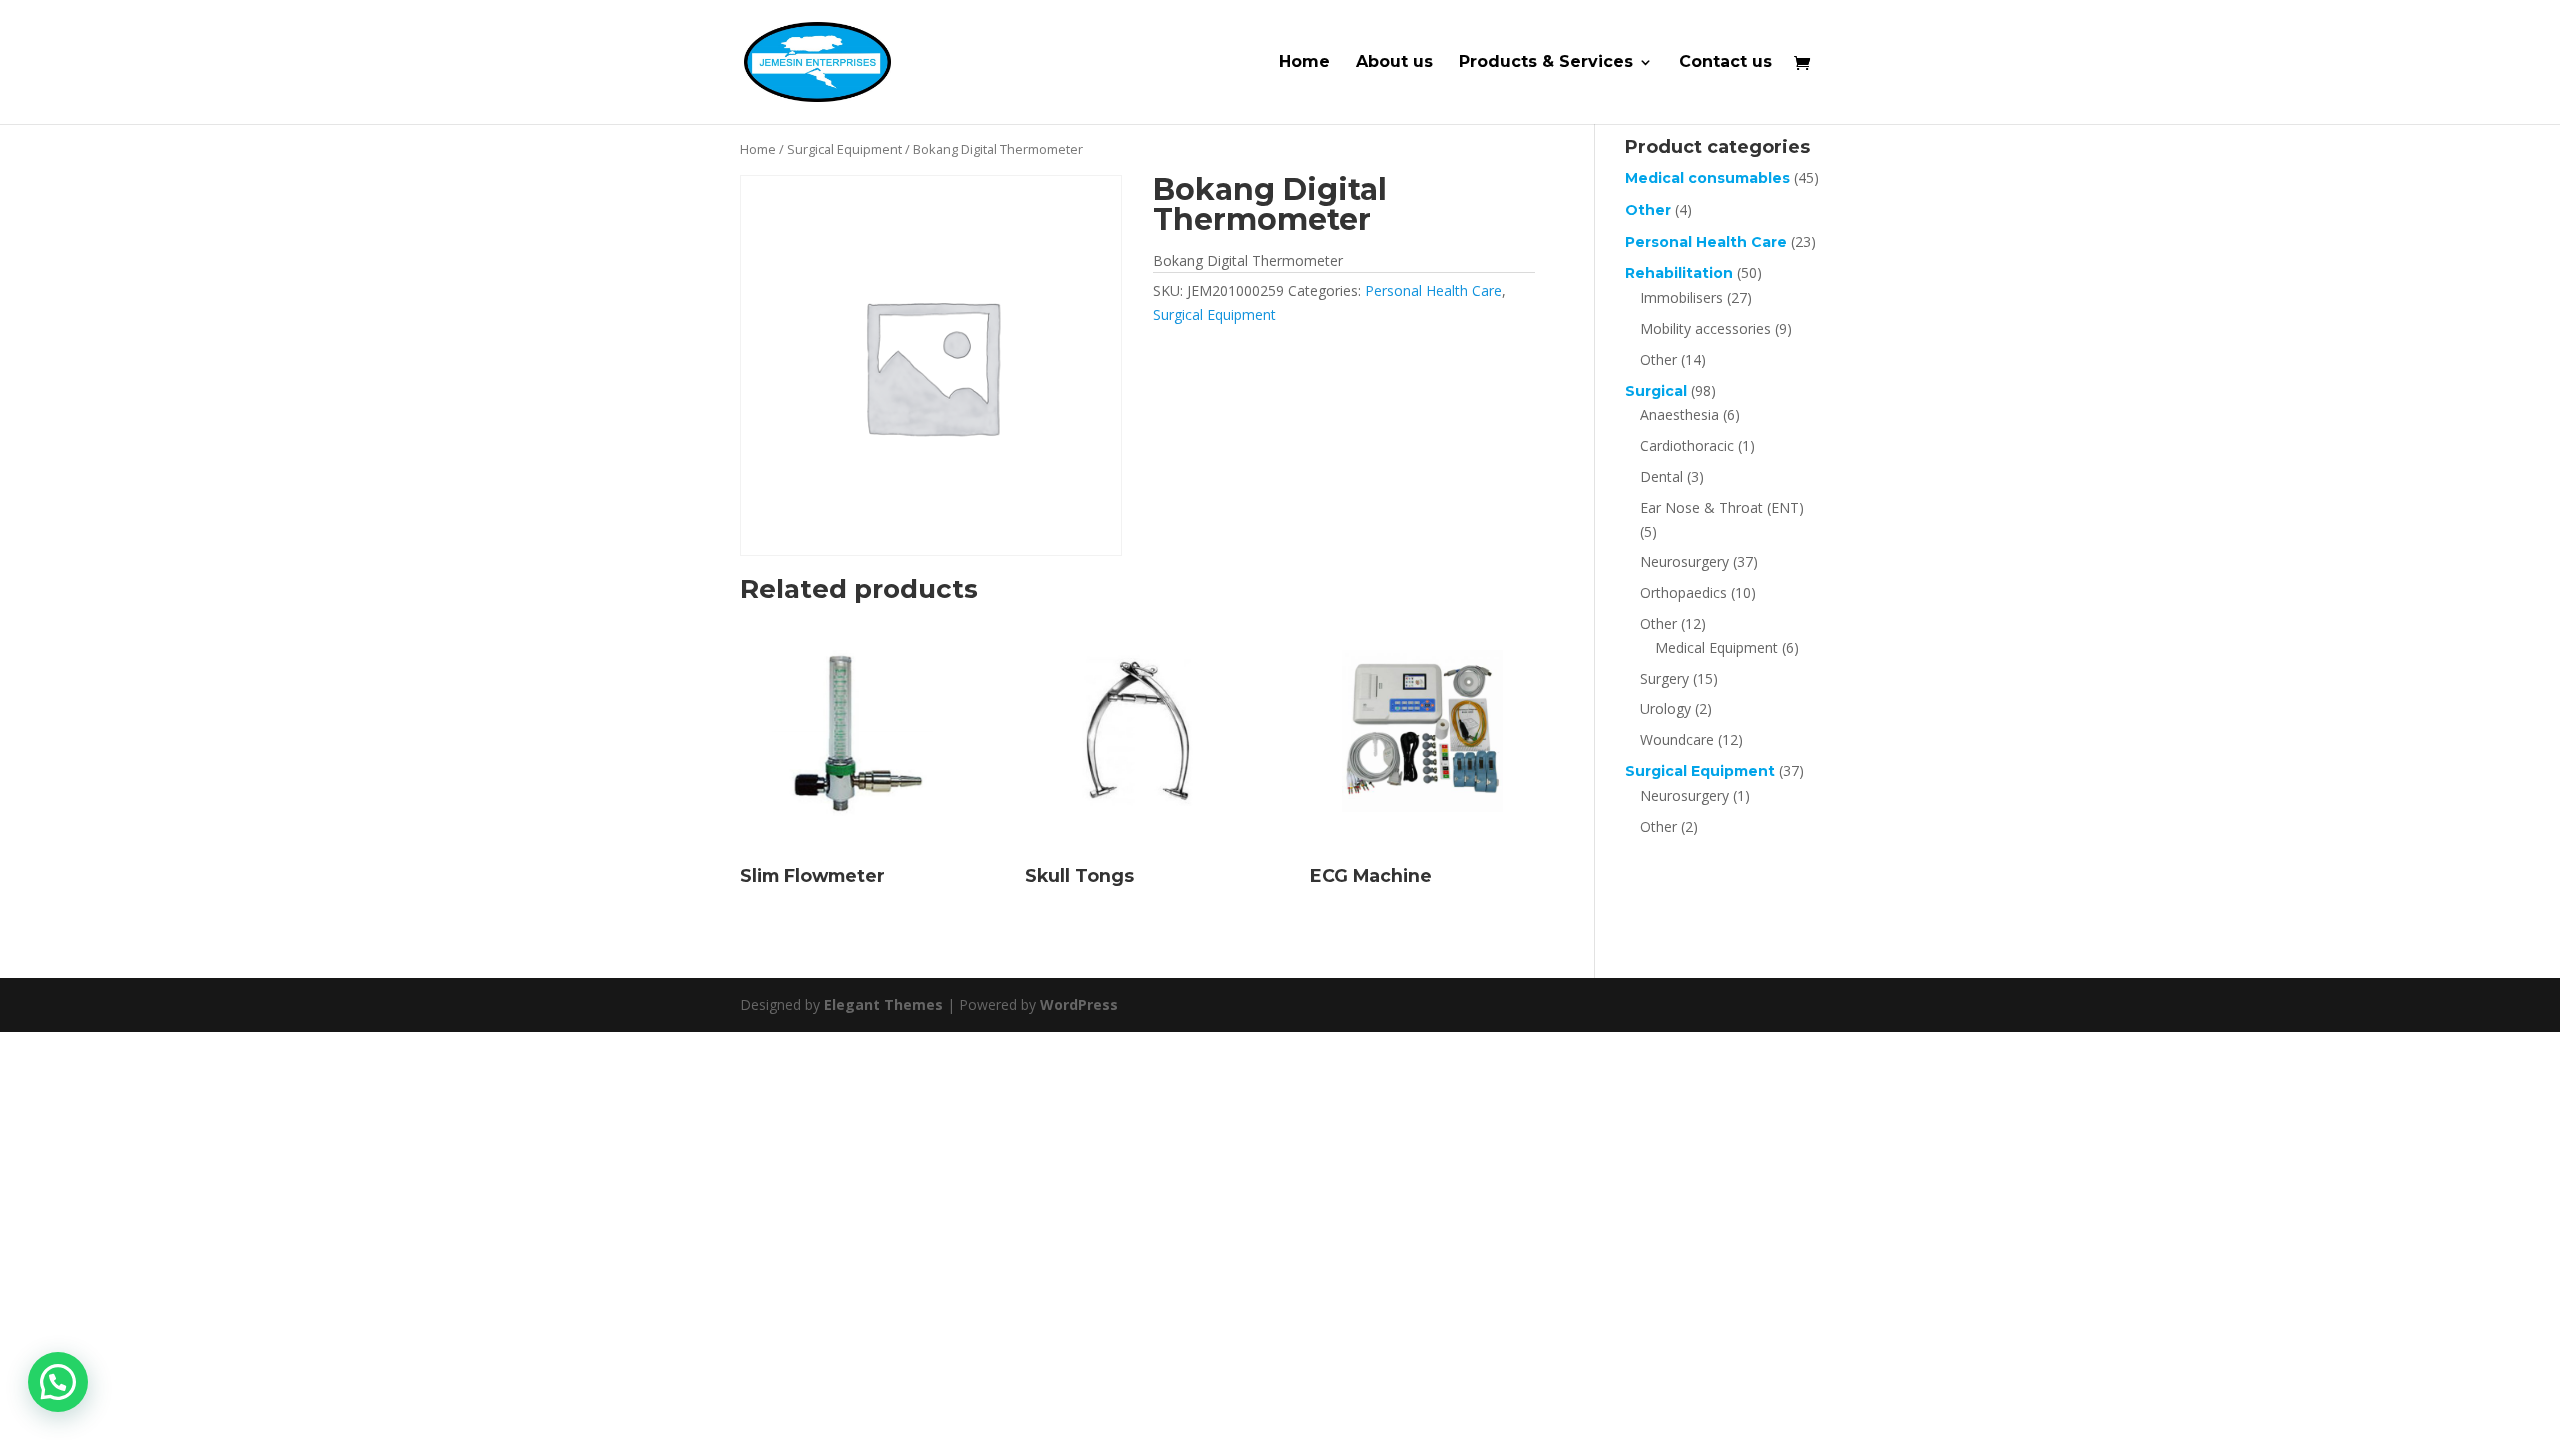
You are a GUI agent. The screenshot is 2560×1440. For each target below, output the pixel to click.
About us (1394, 63)
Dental (1661, 476)
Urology (1665, 708)
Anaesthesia (1679, 414)
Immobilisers (1681, 297)
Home (1304, 63)
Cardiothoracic (1687, 445)
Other (1648, 210)
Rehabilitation (1679, 273)
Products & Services (1546, 63)
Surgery (1664, 678)
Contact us (1725, 63)
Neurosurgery (1684, 561)
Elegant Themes (883, 1004)
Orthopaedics (1683, 592)
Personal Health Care (1433, 290)
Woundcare (1677, 739)
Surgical (1656, 391)
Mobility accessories (1705, 328)
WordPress (1079, 1004)
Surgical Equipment (844, 149)
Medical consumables (1707, 178)
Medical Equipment (1716, 647)
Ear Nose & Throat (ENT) (1722, 507)
